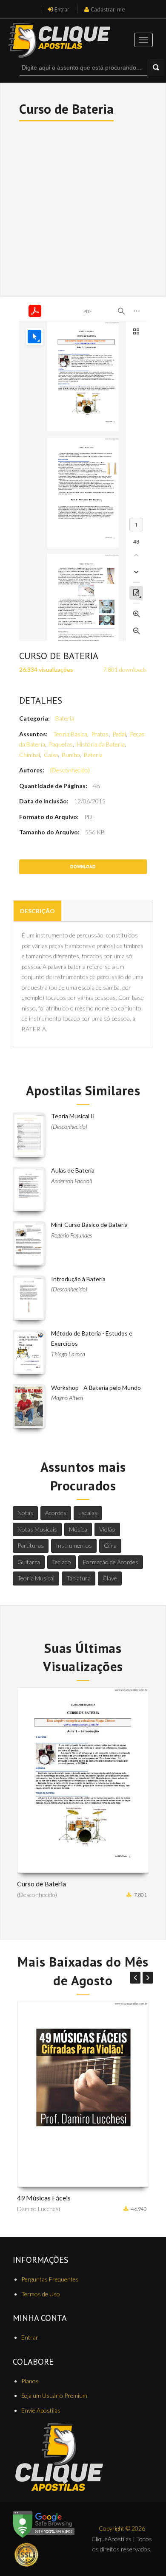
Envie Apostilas (41, 2410)
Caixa (51, 755)
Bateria (65, 718)
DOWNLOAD (83, 867)
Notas (25, 1513)
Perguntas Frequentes (50, 2279)
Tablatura (79, 1578)
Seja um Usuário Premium (54, 2395)
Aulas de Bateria (73, 1170)
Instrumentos (74, 1545)
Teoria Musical (36, 1578)
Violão (107, 1529)
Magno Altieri (67, 1398)
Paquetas (61, 744)
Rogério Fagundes (72, 1235)
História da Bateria (101, 744)
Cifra (110, 1545)
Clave (110, 1578)
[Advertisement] (83, 208)
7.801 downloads (125, 669)
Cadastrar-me (108, 9)
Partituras (31, 1545)
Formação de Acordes (111, 1562)
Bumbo (71, 755)
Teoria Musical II (73, 1116)
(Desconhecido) (70, 770)
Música (78, 1529)
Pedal (119, 734)
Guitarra (29, 1562)
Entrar (62, 9)
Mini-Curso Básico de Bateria (89, 1225)
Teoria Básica (70, 734)
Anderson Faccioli (72, 1181)
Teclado (62, 1562)
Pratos (100, 734)
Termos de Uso (41, 2294)
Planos (30, 2381)
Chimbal (30, 755)
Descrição (37, 911)
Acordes (56, 1513)
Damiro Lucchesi (39, 2209)
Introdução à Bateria (78, 1279)
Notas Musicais (37, 1529)
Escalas (88, 1513)
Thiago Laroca (68, 1354)
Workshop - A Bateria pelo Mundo (96, 1388)
